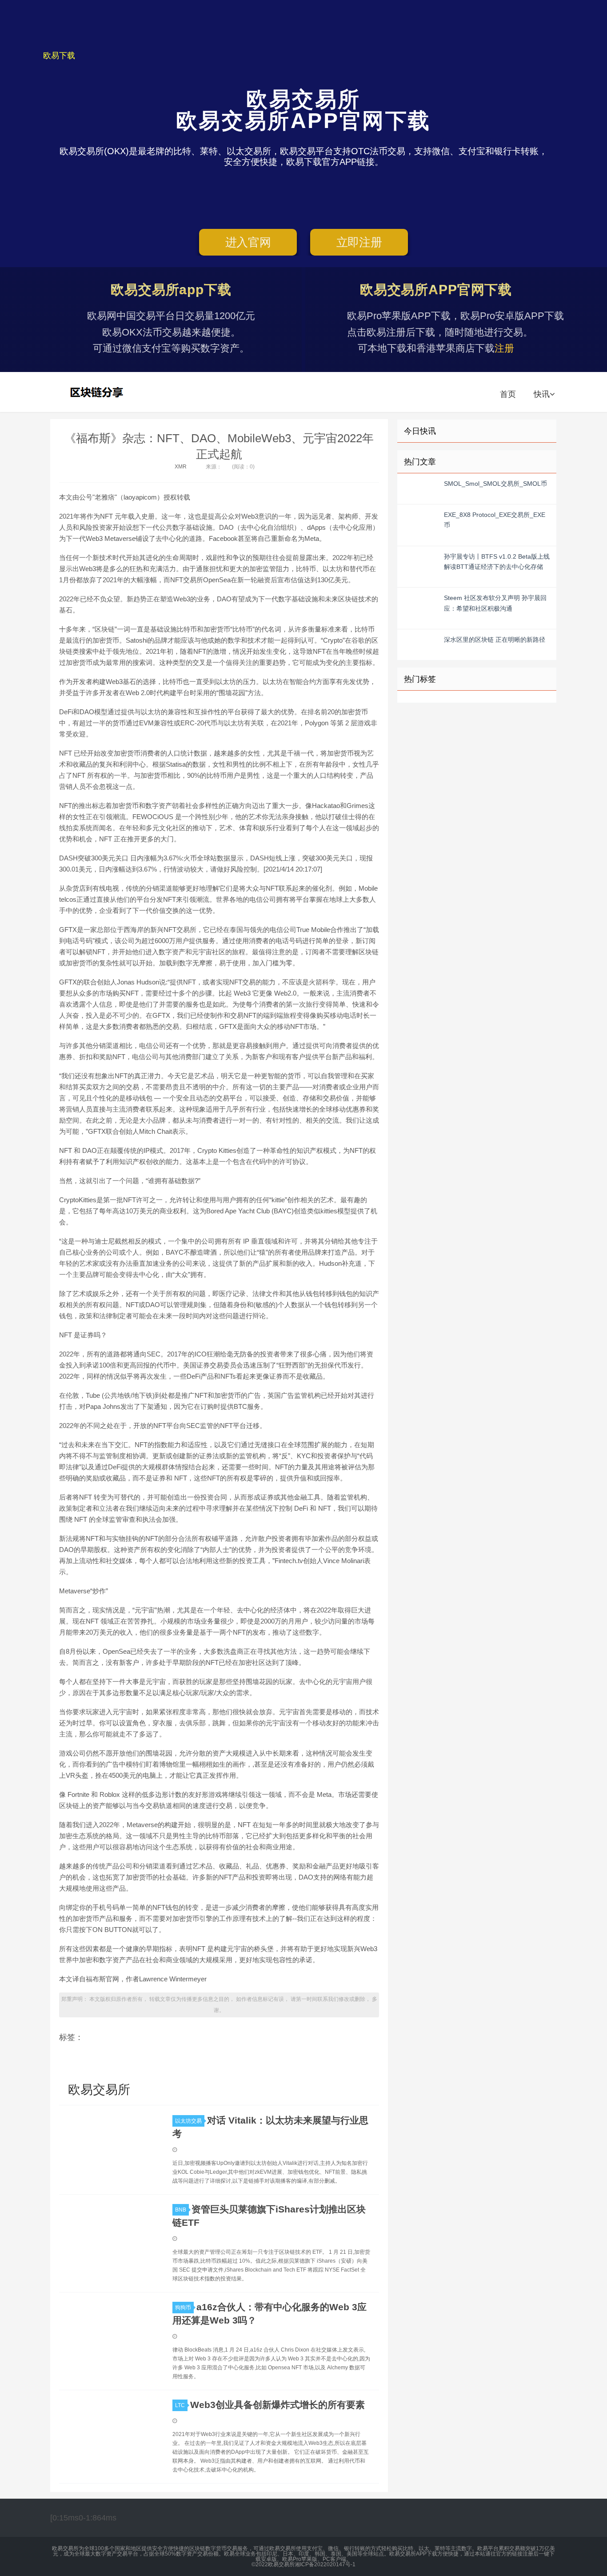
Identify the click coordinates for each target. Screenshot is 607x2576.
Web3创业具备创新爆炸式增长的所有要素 (278, 2405)
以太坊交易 (188, 2121)
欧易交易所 (98, 392)
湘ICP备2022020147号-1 (325, 2564)
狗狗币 (183, 2308)
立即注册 (359, 242)
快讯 (542, 394)
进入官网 (248, 242)
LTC (180, 2405)
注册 (504, 348)
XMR (181, 467)
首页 (508, 394)
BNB (181, 2210)
